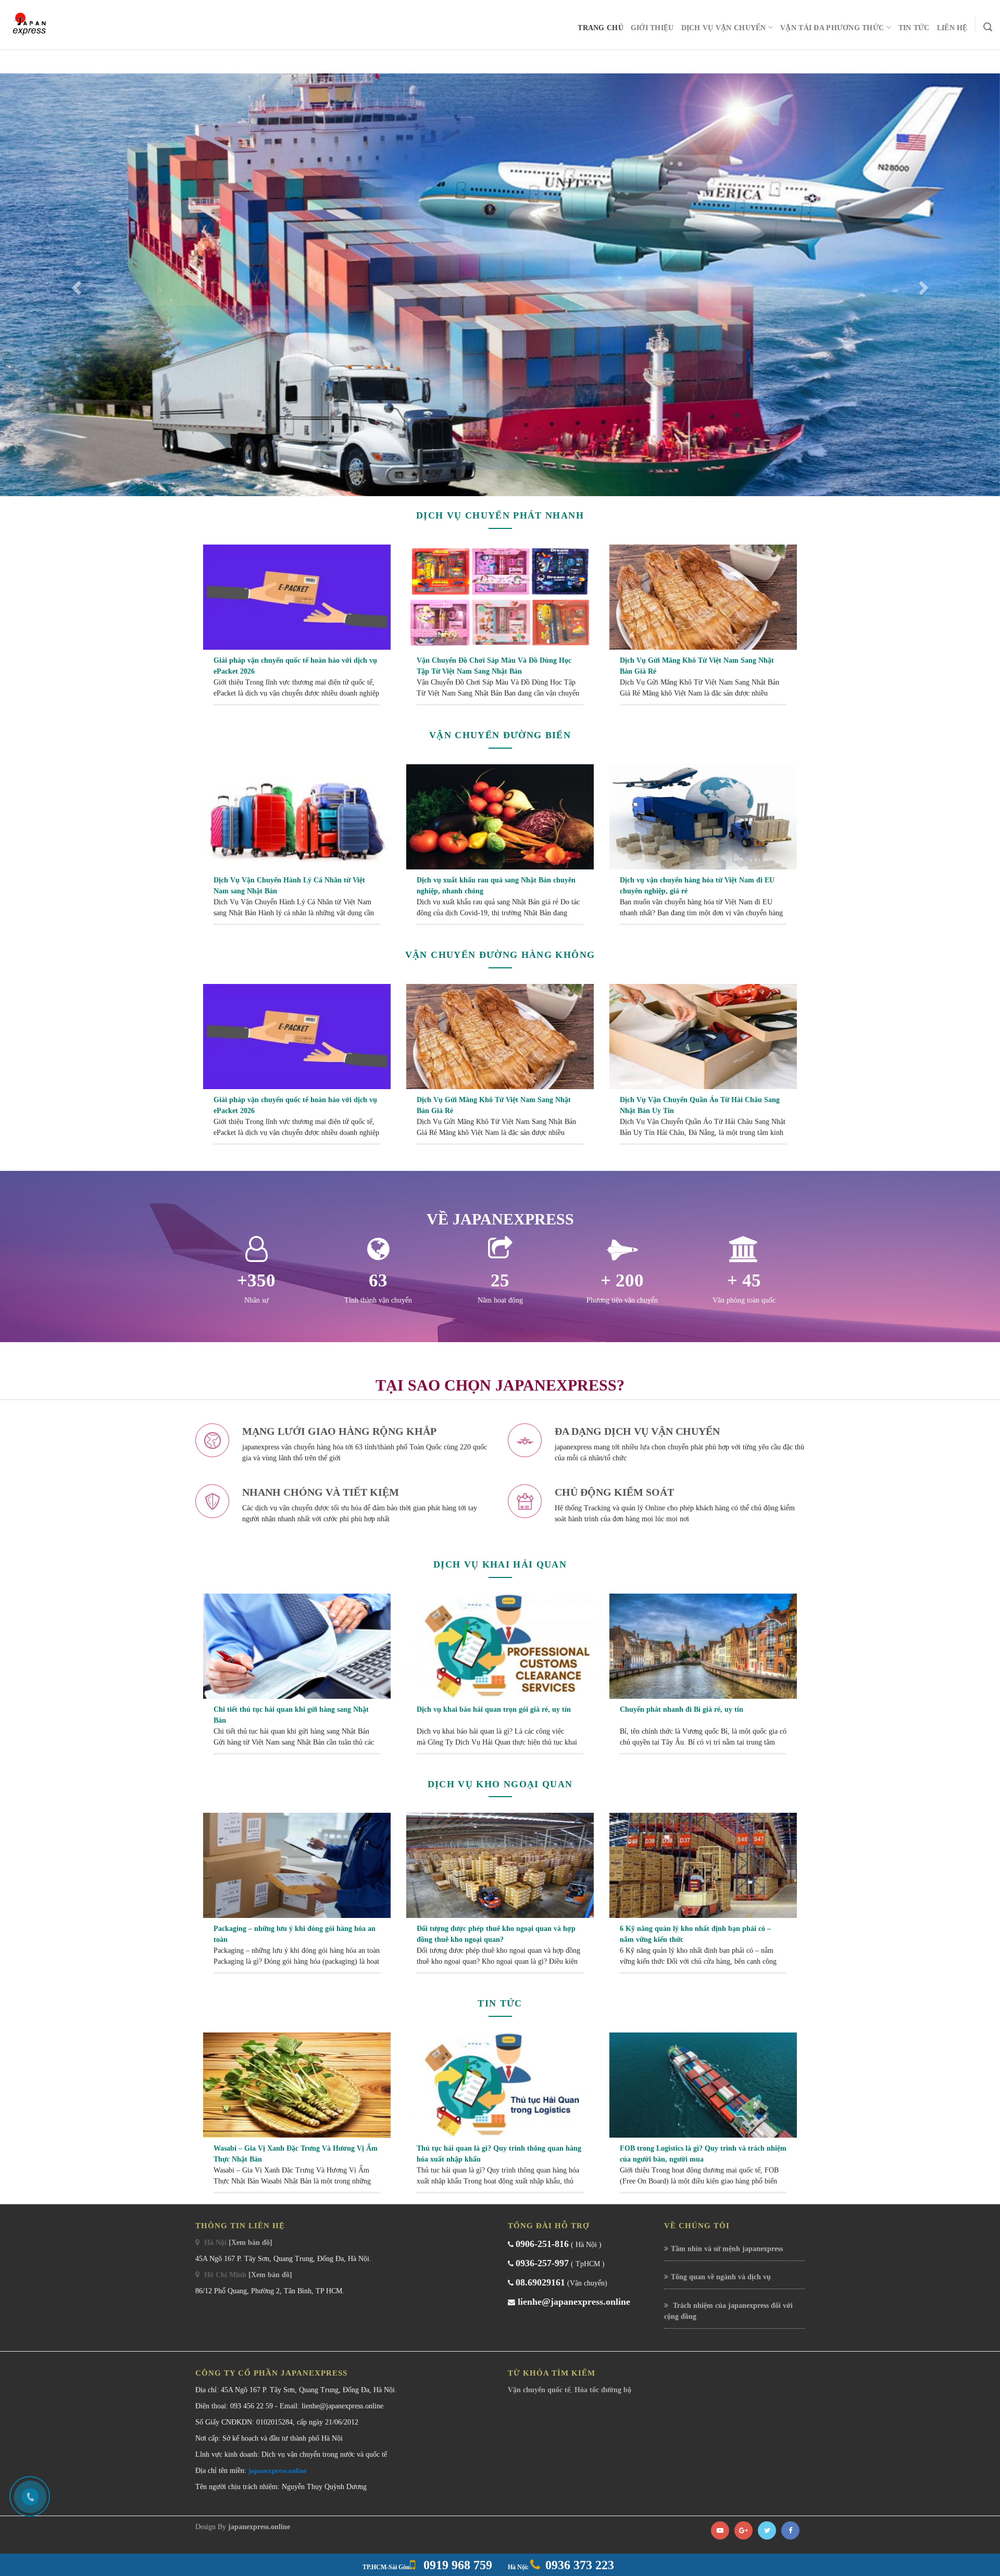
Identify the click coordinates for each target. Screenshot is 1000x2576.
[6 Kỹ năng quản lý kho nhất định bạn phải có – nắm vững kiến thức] (703, 1865)
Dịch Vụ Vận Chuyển (724, 28)
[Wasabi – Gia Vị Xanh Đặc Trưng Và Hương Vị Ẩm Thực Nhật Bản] (297, 2085)
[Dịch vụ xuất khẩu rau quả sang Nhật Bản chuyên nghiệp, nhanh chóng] (500, 816)
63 (378, 1280)
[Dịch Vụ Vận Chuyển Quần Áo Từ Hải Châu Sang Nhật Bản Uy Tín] (703, 1036)
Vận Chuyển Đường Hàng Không (500, 955)
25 (500, 1280)
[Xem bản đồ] (251, 2243)
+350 (256, 1280)
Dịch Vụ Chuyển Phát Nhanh (500, 515)
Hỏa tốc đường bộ (603, 2390)
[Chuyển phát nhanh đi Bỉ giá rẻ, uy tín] (703, 1645)
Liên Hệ (952, 28)
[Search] (988, 27)
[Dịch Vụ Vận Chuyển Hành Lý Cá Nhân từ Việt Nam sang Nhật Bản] (297, 816)
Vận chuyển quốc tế (539, 2390)
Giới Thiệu (652, 28)
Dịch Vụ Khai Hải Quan (500, 1564)
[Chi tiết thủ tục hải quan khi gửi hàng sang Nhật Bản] (297, 1645)
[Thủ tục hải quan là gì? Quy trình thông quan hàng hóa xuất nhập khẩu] (500, 2085)
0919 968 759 (456, 2565)
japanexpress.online (278, 2471)
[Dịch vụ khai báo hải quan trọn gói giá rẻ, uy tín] (500, 1645)
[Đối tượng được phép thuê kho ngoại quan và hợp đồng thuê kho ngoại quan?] (500, 1865)
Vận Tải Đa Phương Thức (832, 28)
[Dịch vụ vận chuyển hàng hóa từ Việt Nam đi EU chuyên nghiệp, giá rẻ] (703, 816)
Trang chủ (601, 28)
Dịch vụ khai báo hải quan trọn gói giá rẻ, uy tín (494, 1709)
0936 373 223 (580, 2565)
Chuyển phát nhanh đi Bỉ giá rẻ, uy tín (682, 1709)
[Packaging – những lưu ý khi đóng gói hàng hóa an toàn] (297, 1865)
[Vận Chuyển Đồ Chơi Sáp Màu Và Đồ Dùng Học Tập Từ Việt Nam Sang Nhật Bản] (500, 597)
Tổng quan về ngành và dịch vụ (721, 2277)
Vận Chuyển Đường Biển (500, 735)
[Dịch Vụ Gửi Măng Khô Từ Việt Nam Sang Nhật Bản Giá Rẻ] (703, 597)
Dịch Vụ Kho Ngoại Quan (500, 1784)
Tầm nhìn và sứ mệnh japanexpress (727, 2249)
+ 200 (622, 1280)
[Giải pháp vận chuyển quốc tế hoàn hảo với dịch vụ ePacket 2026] (297, 597)
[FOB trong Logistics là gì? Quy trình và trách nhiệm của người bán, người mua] (703, 2085)
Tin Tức (914, 28)
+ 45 (744, 1280)
